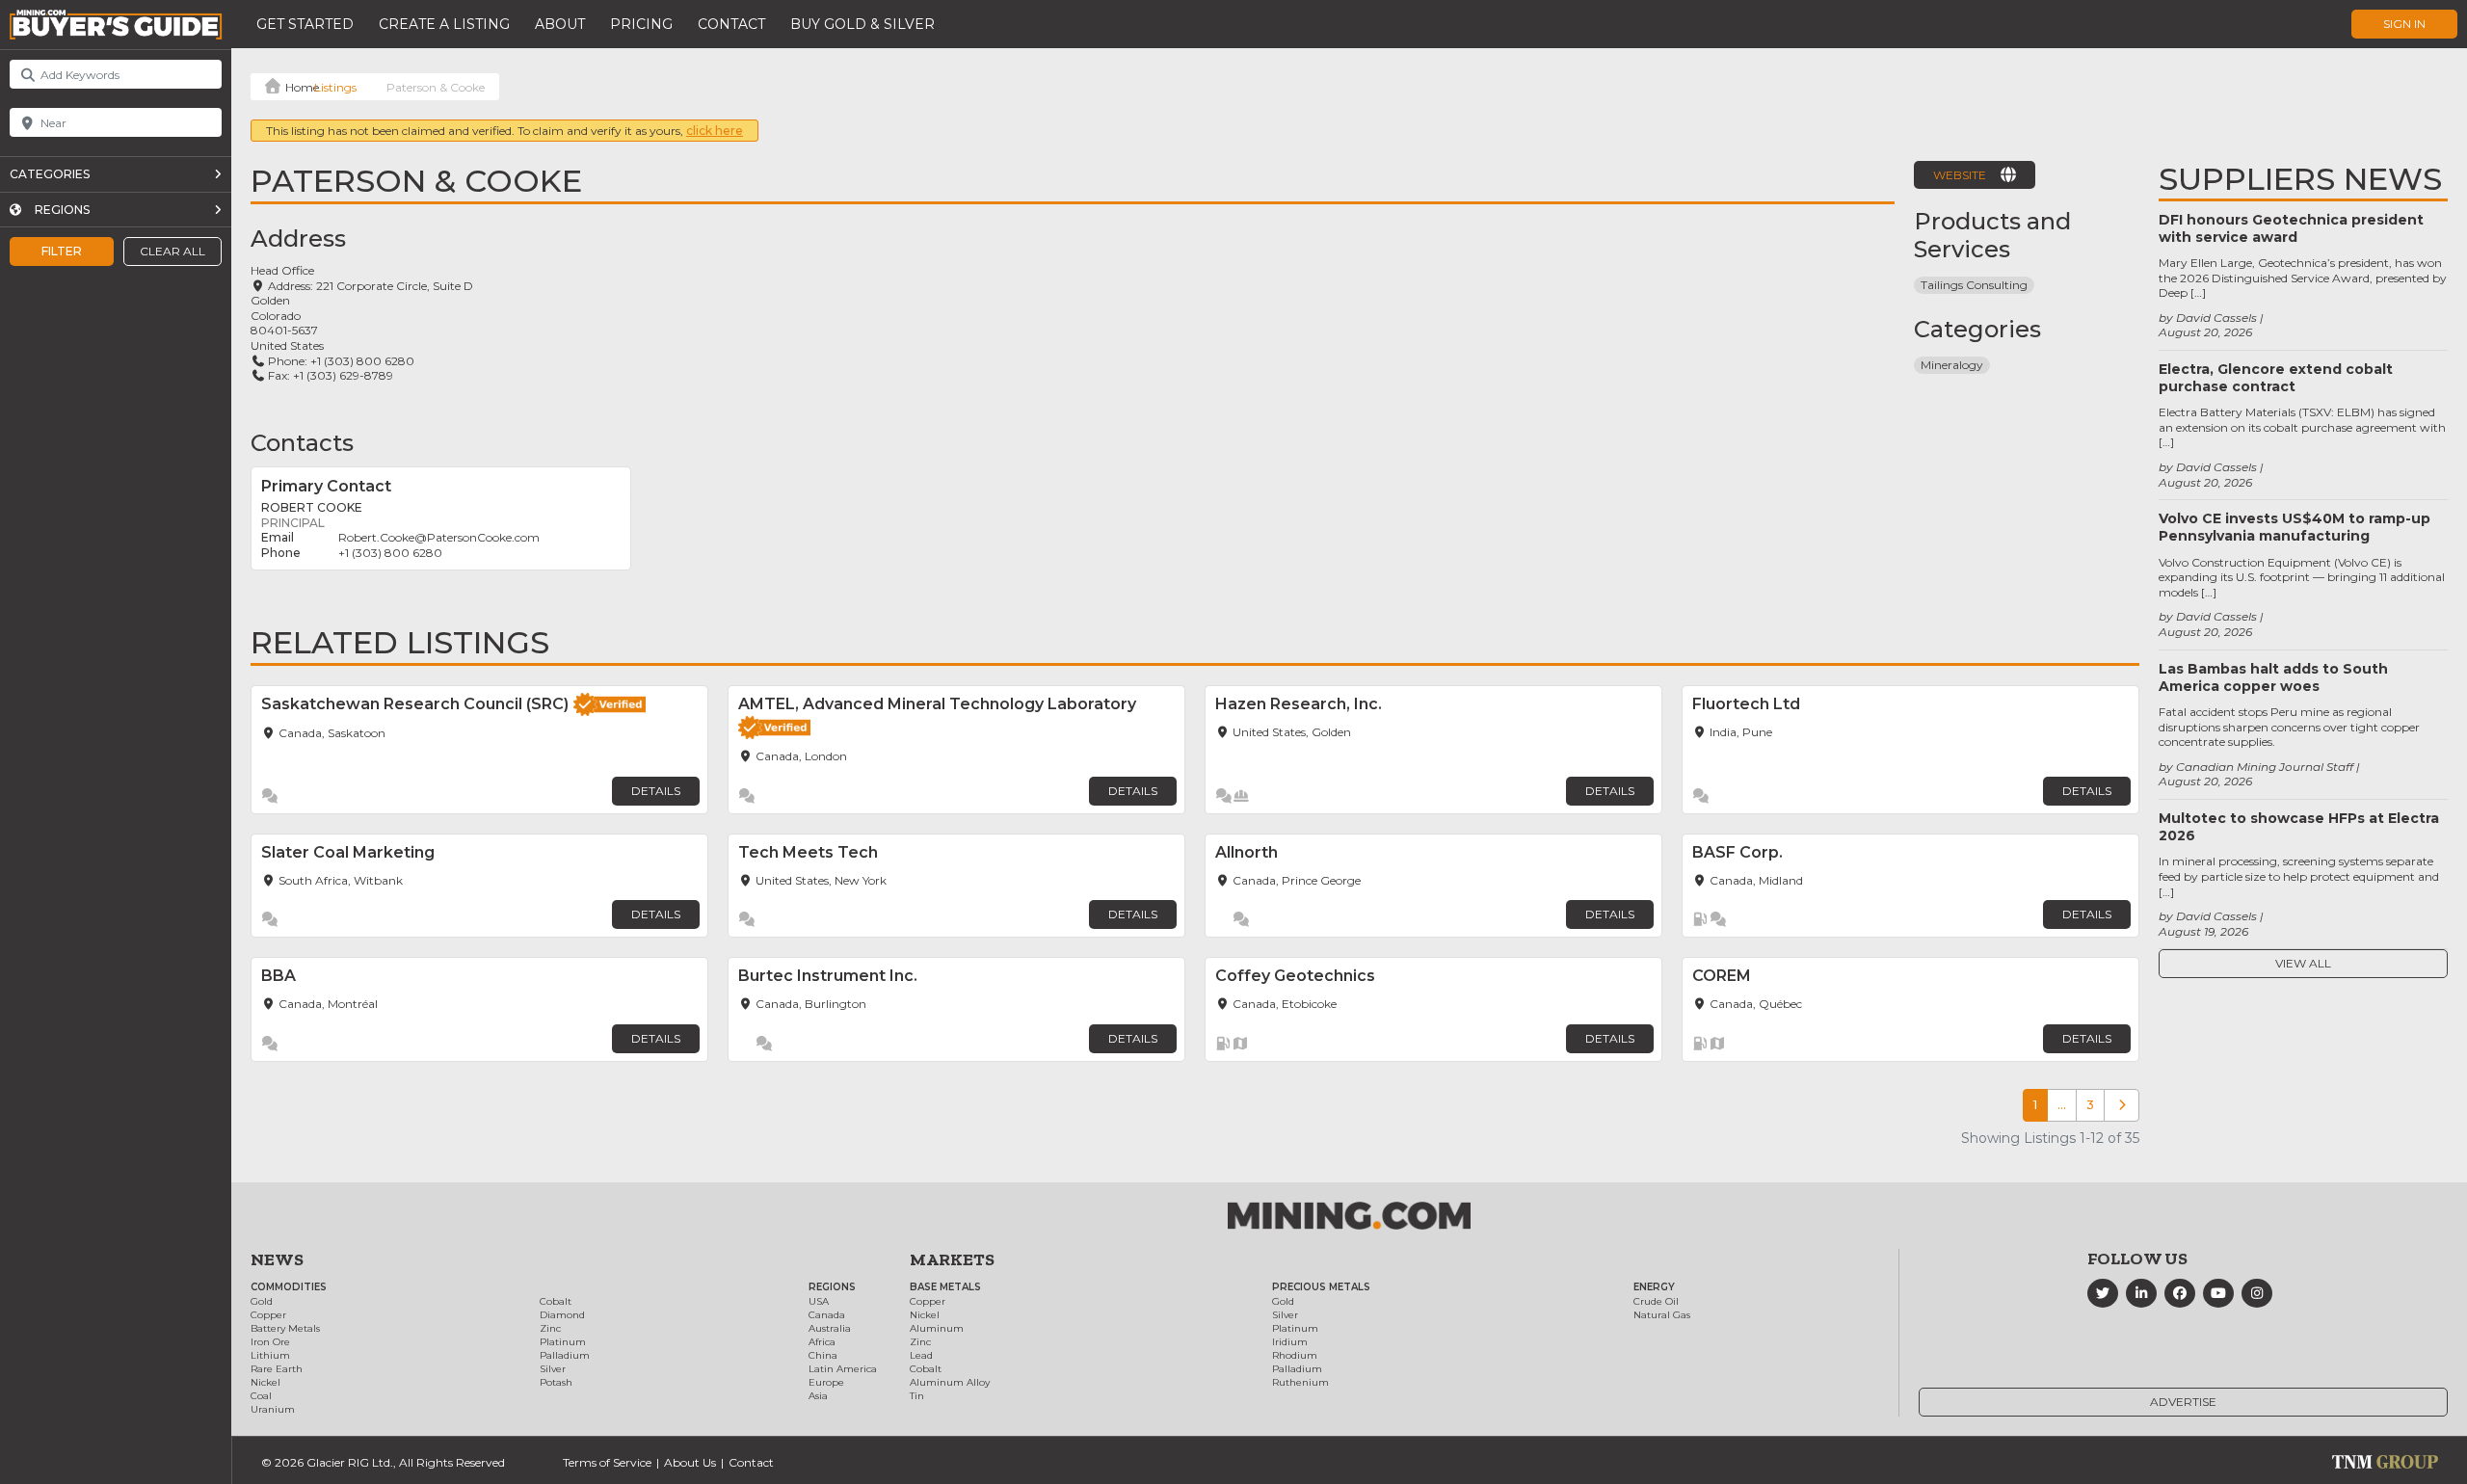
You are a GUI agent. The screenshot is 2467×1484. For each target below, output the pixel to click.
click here (715, 131)
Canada (827, 1315)
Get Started (305, 24)
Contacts (302, 443)
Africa (822, 1342)
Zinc (550, 1328)
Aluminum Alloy (950, 1382)
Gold (262, 1301)
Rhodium (1295, 1355)
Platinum (563, 1342)
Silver (553, 1369)
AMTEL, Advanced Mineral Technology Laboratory (937, 704)
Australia (830, 1328)
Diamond (562, 1315)
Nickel (265, 1382)
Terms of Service (607, 1462)
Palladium (565, 1355)
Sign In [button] (2404, 24)
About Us (690, 1462)
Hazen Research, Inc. (1299, 704)
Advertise (2183, 1402)
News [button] (277, 1259)
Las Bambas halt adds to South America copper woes (2273, 677)
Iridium (1290, 1342)
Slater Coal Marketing (350, 852)
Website (1960, 175)
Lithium (270, 1355)
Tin (917, 1396)
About (560, 24)
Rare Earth (277, 1369)
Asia (818, 1396)
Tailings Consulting (1974, 285)
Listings (335, 87)
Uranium (273, 1409)
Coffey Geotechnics (1295, 976)
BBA (279, 976)
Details (656, 791)
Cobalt (556, 1301)
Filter (62, 251)
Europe (826, 1382)
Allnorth (1247, 852)
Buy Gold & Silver (862, 24)
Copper (268, 1315)
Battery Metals (285, 1328)
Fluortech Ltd (1746, 704)
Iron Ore (270, 1342)
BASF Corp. (1738, 852)
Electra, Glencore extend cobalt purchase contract (2276, 378)
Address (298, 238)
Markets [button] (952, 1259)
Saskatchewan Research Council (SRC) (415, 704)
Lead (921, 1355)
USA (819, 1301)
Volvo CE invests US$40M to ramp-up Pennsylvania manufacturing (2295, 527)
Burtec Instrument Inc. (828, 976)
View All (2303, 963)
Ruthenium (1300, 1382)
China (823, 1355)
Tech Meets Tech (808, 852)
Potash (556, 1382)
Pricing (641, 24)
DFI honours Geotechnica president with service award (2291, 228)
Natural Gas (1662, 1315)
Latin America (843, 1369)
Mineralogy (1952, 365)
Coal (261, 1396)
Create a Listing (444, 24)
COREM (1722, 976)
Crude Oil (1656, 1301)
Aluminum (937, 1328)
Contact (731, 24)
